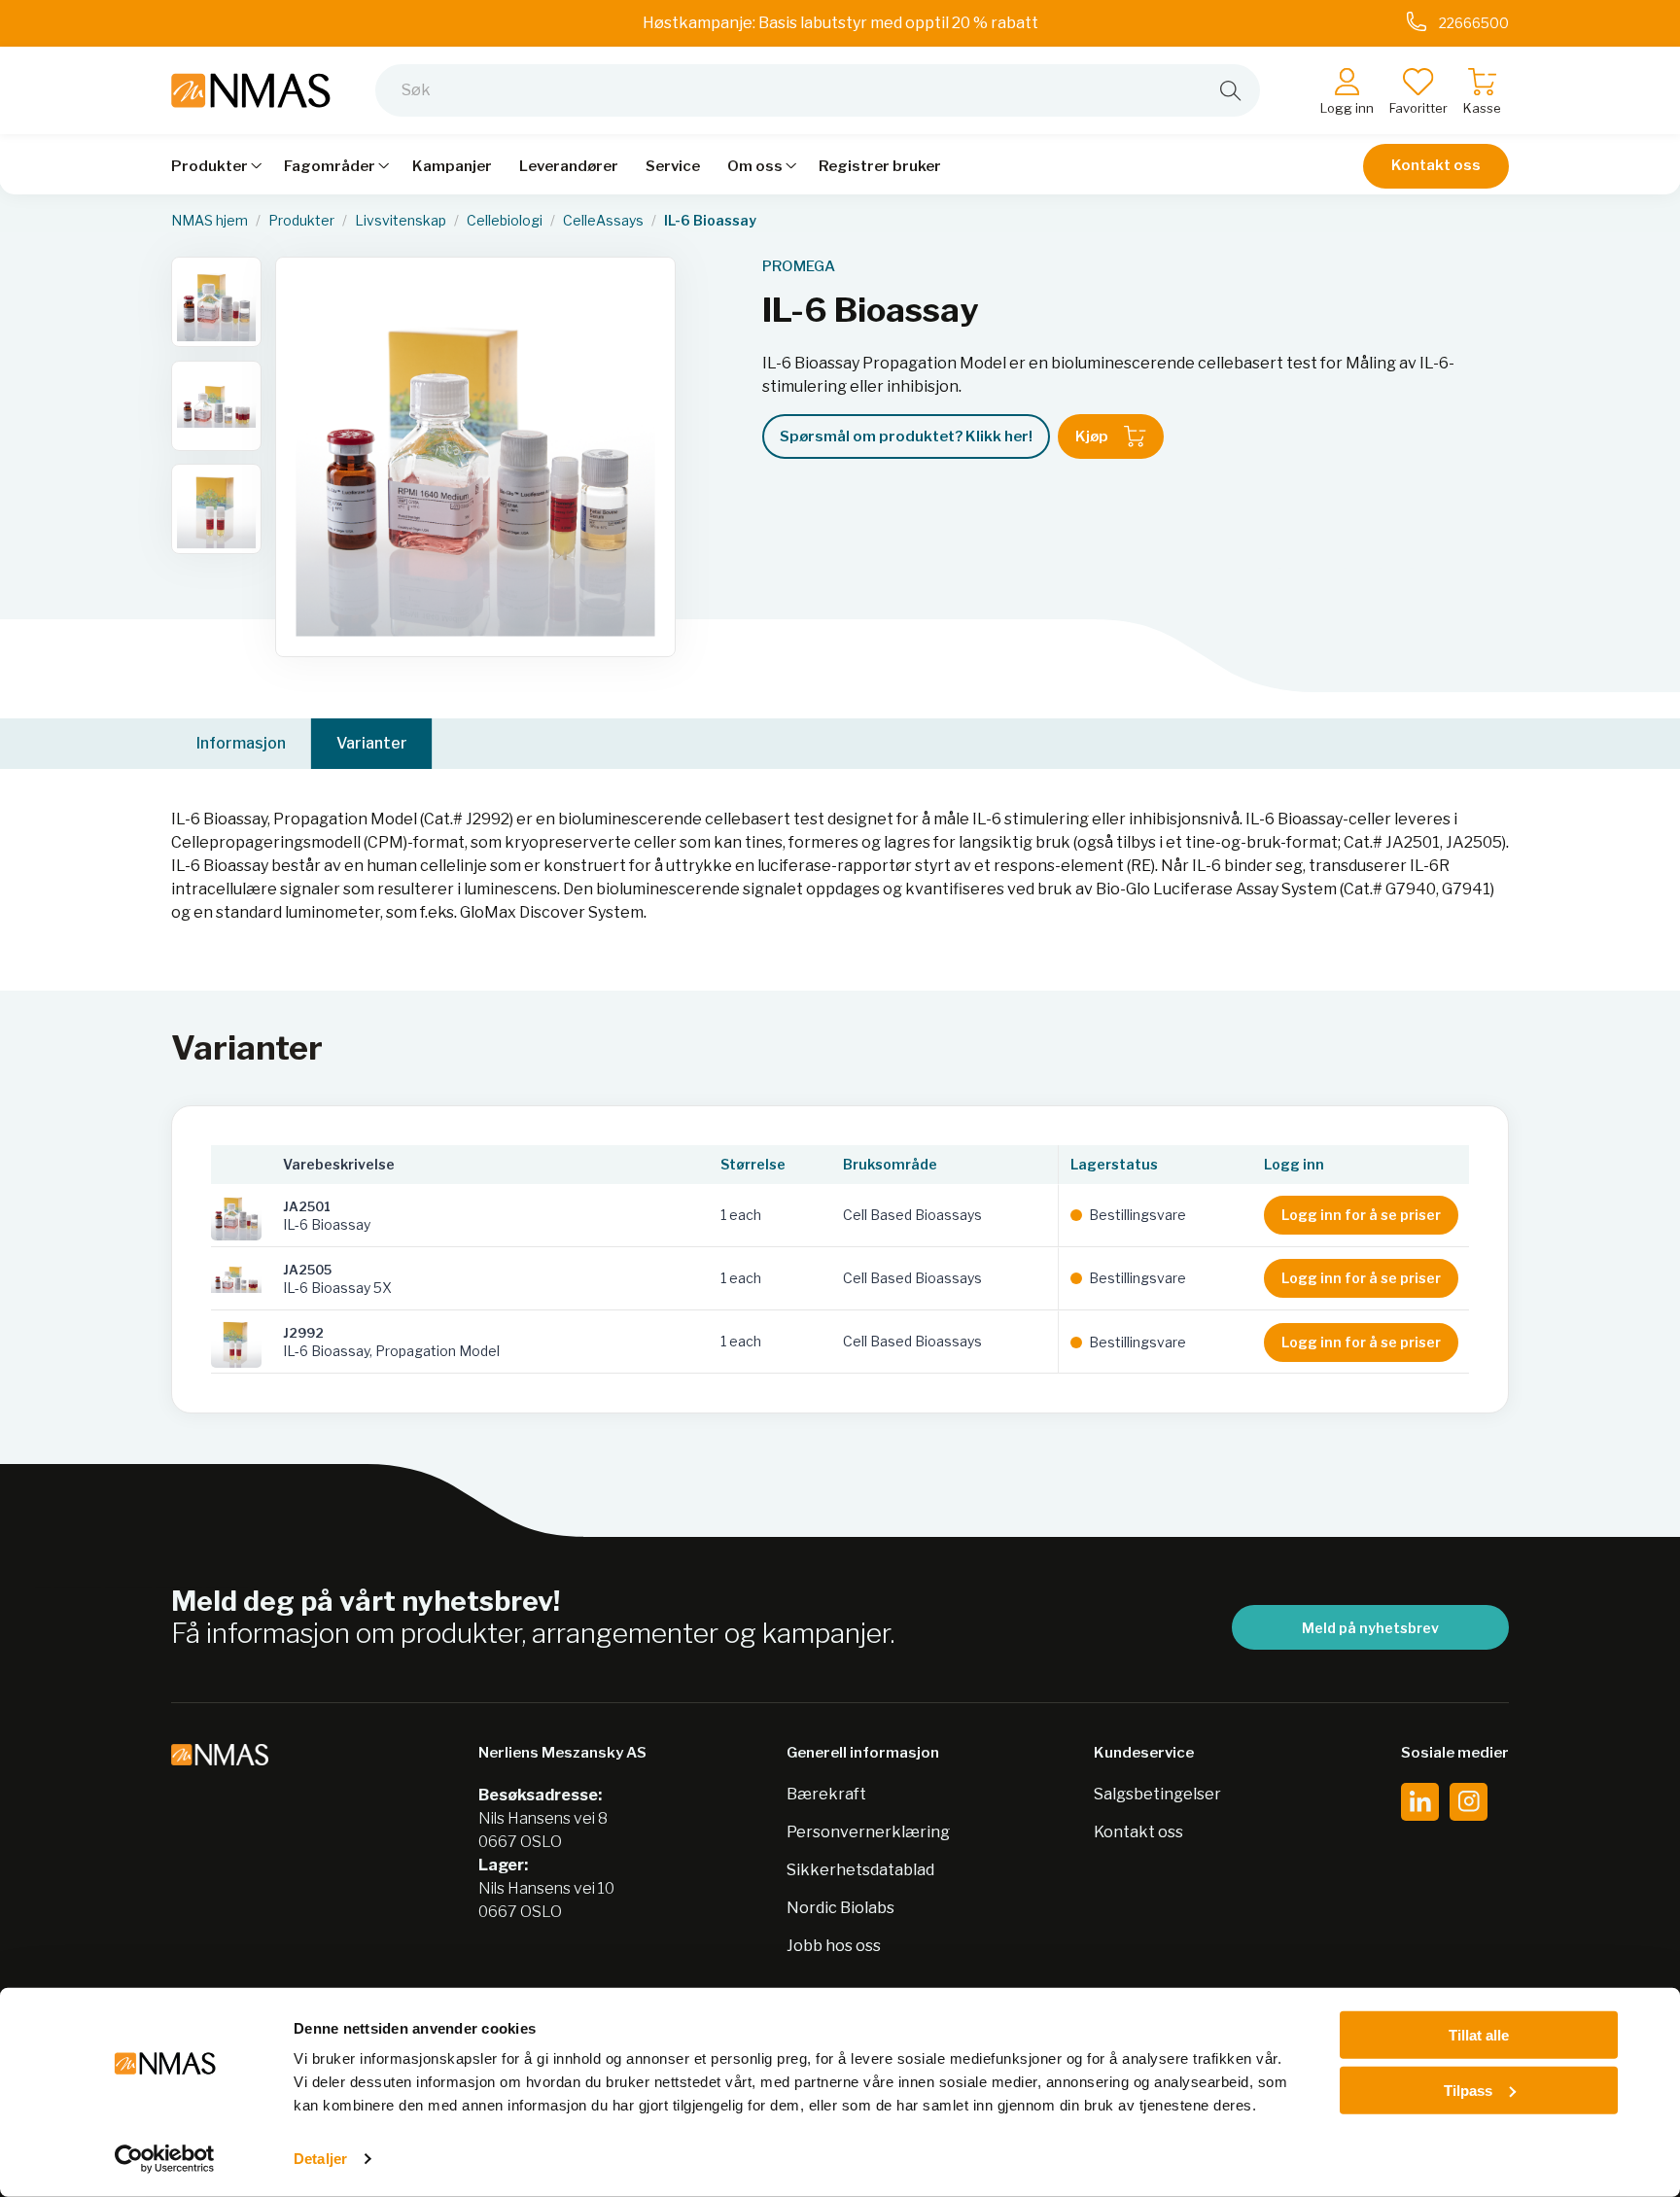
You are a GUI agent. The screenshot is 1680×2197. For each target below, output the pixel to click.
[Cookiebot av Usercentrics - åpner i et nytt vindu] (165, 2159)
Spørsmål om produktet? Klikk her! (906, 436)
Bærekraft (826, 1794)
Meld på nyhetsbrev (1370, 1628)
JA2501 (307, 1206)
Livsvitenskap (401, 221)
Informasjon (241, 743)
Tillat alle (1479, 2035)
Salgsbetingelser (1157, 1794)
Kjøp (1092, 436)
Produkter (301, 221)
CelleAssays (603, 221)
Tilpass (1468, 2090)
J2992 (303, 1333)
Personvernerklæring (868, 1832)
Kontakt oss (1436, 165)
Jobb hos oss (834, 1946)
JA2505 (307, 1270)
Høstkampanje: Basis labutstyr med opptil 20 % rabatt (840, 23)
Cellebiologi (505, 221)
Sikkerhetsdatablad (860, 1870)
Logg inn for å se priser (1361, 1215)
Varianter (372, 743)
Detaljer (320, 2159)
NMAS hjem (210, 221)
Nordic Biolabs (840, 1908)
